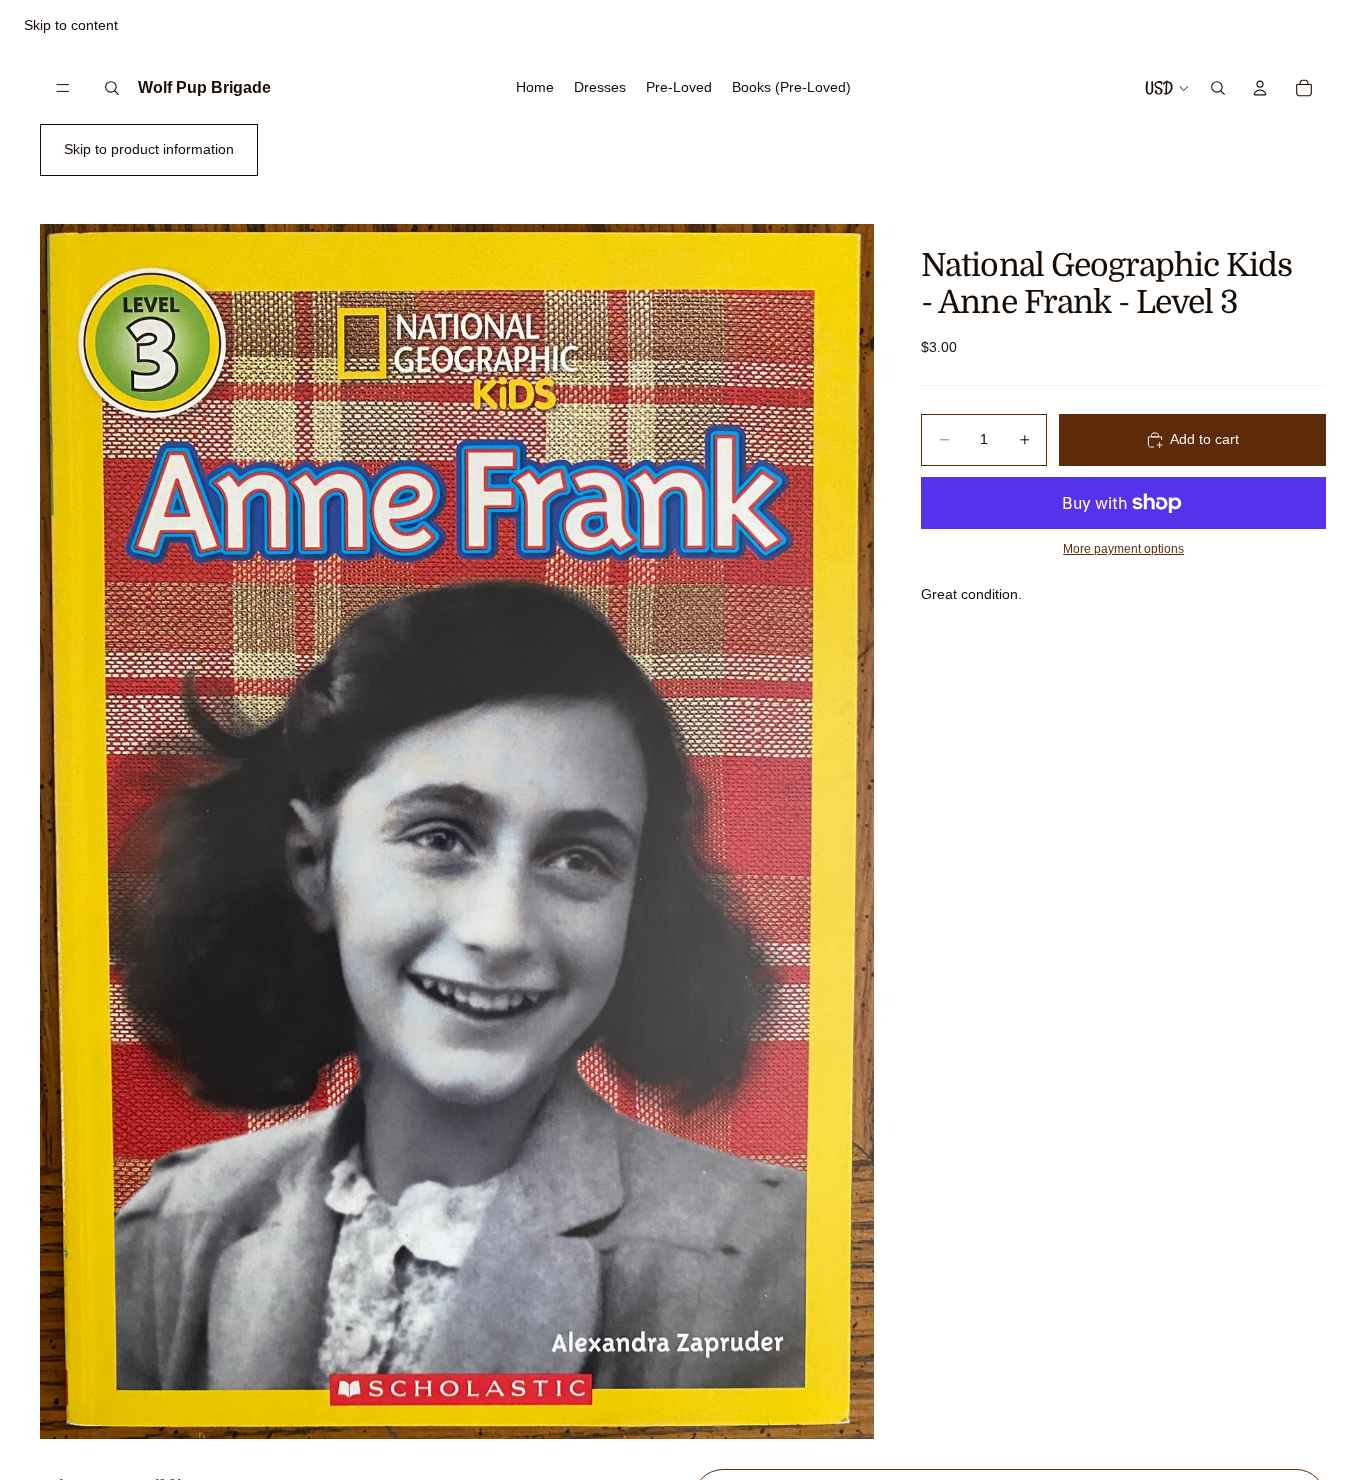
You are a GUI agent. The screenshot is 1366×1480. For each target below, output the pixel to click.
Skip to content (71, 25)
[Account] (1260, 88)
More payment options (1123, 548)
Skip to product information (149, 149)
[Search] (112, 88)
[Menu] (63, 88)
